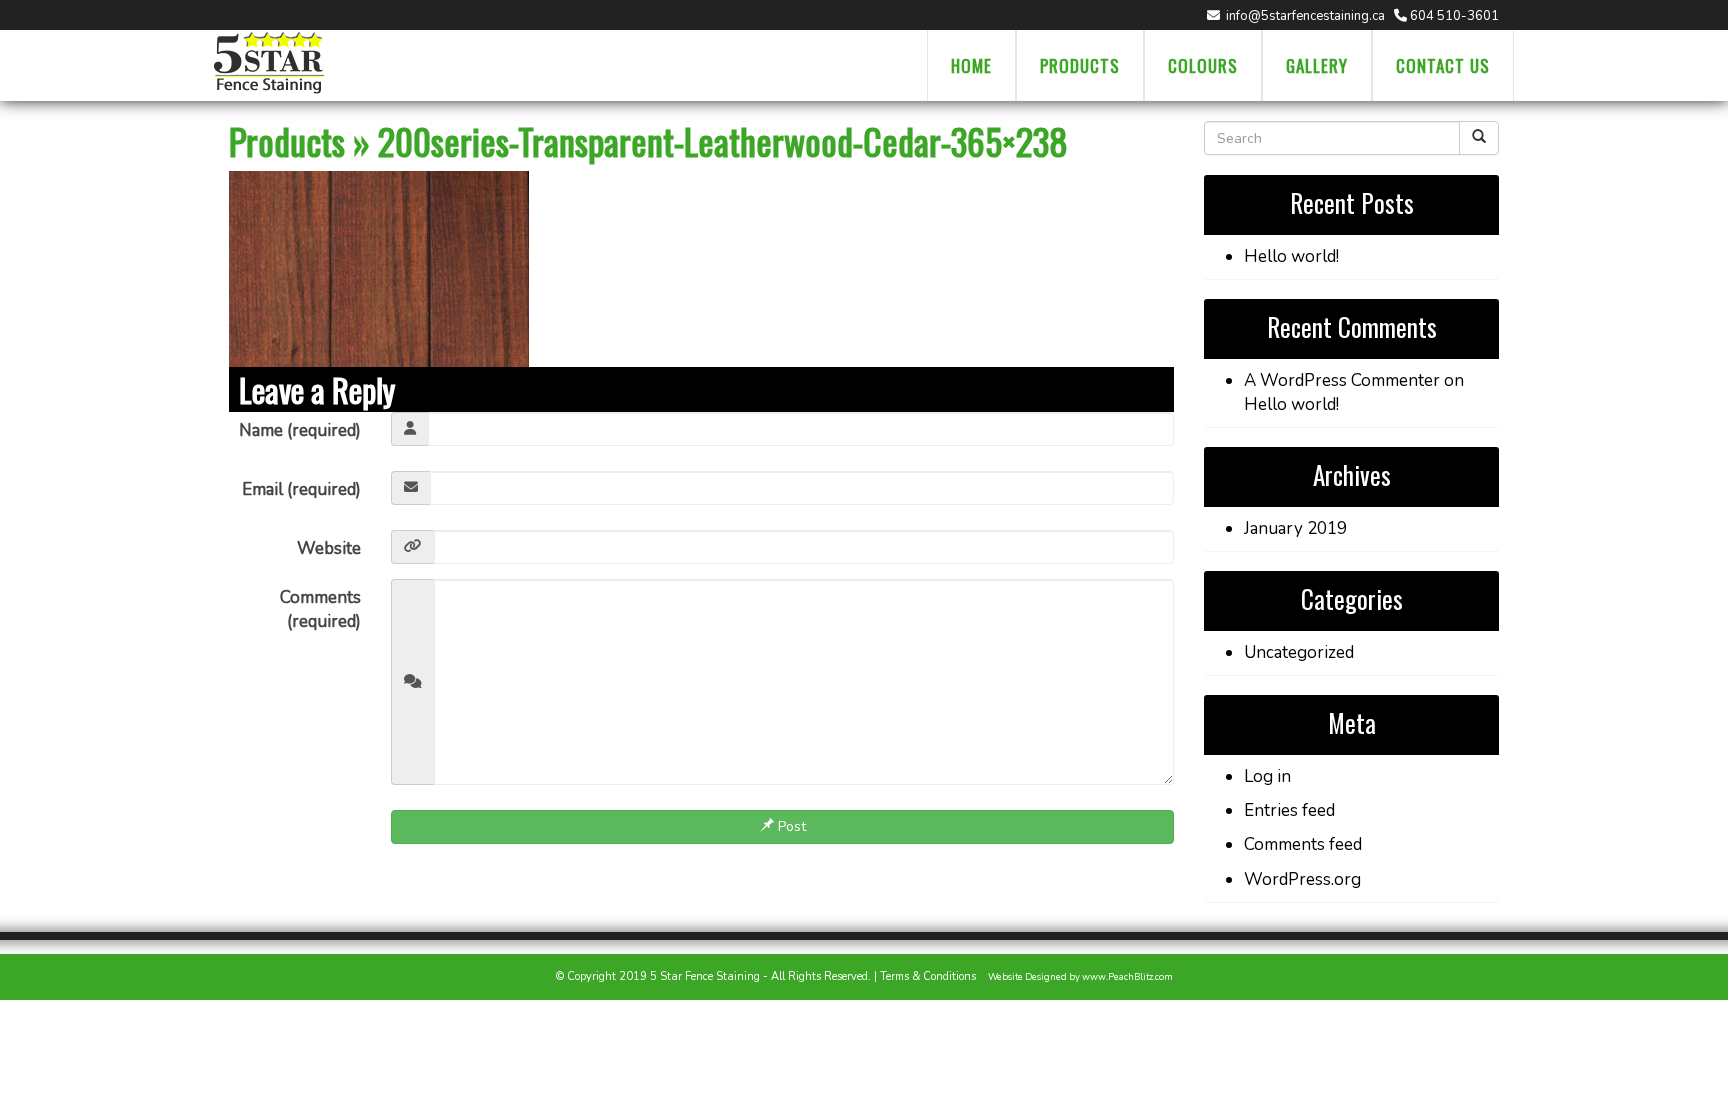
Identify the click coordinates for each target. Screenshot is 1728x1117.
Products (287, 140)
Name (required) (300, 430)
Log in (1267, 776)
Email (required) (301, 489)
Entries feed (1289, 810)
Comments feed (1303, 844)
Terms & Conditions (928, 976)
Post (790, 826)
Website (329, 548)
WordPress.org (1302, 879)
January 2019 (1295, 528)
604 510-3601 (1453, 16)
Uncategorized (1299, 652)
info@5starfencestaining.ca (1304, 16)
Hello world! (1291, 256)
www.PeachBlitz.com (1127, 977)
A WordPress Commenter (1342, 380)
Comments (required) (320, 609)
